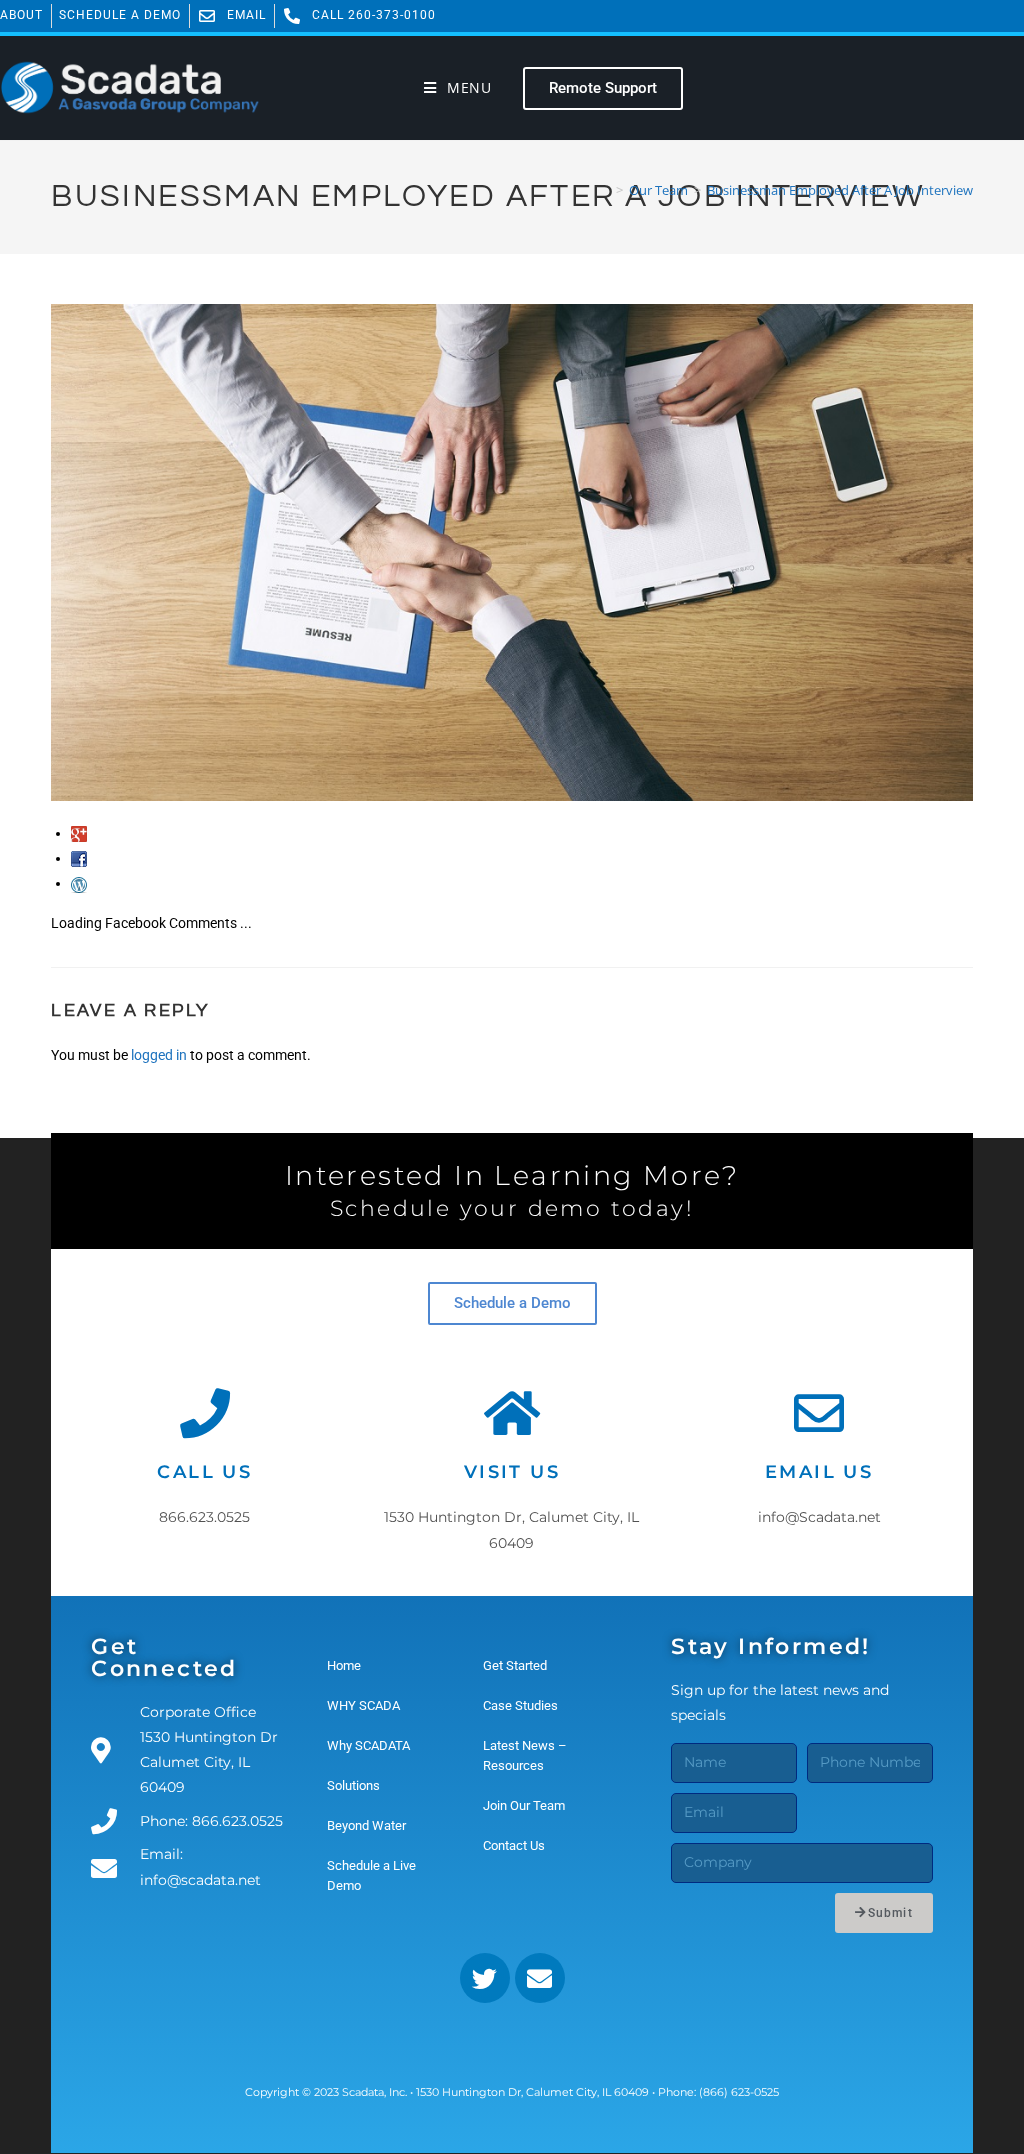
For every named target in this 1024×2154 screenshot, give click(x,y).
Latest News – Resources (525, 1755)
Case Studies (520, 1705)
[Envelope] (540, 1978)
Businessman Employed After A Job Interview (840, 190)
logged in (159, 1055)
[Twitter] (485, 1978)
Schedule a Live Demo (371, 1875)
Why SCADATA (368, 1745)
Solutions (353, 1785)
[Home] (605, 190)
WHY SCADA (363, 1705)
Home (344, 1665)
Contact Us (514, 1845)
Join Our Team (524, 1805)
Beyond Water (366, 1825)
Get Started (515, 1665)
